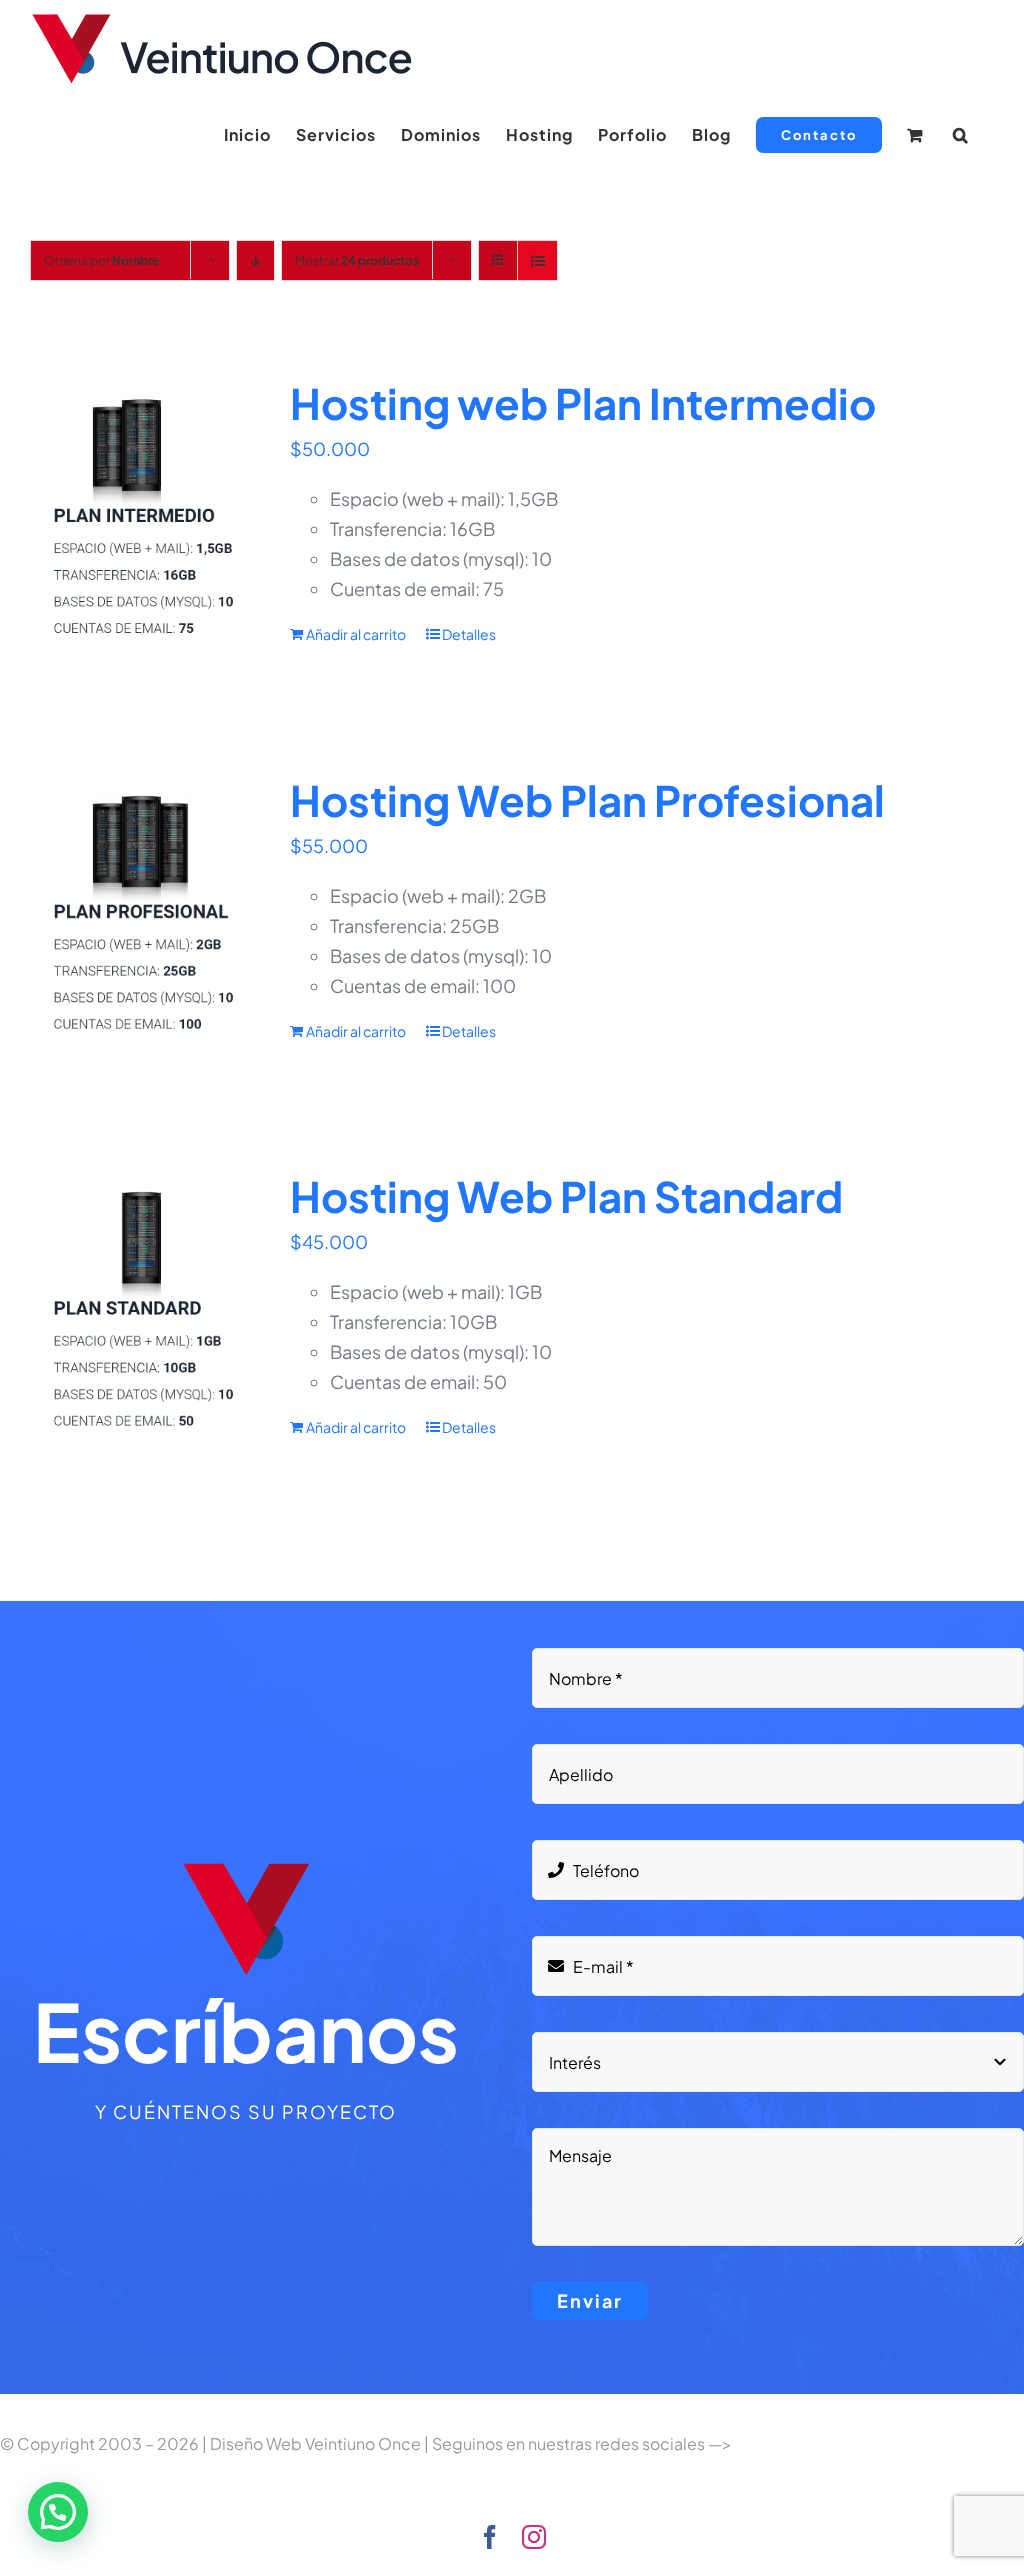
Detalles (469, 634)
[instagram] (534, 2537)
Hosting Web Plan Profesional (587, 799)
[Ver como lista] (537, 260)
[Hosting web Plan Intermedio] (141, 519)
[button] (961, 135)
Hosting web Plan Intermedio (583, 402)
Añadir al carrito (356, 634)
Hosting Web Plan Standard (566, 1195)
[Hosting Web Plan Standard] (141, 1312)
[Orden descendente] (255, 260)
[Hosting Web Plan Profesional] (141, 916)
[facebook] (490, 2537)
